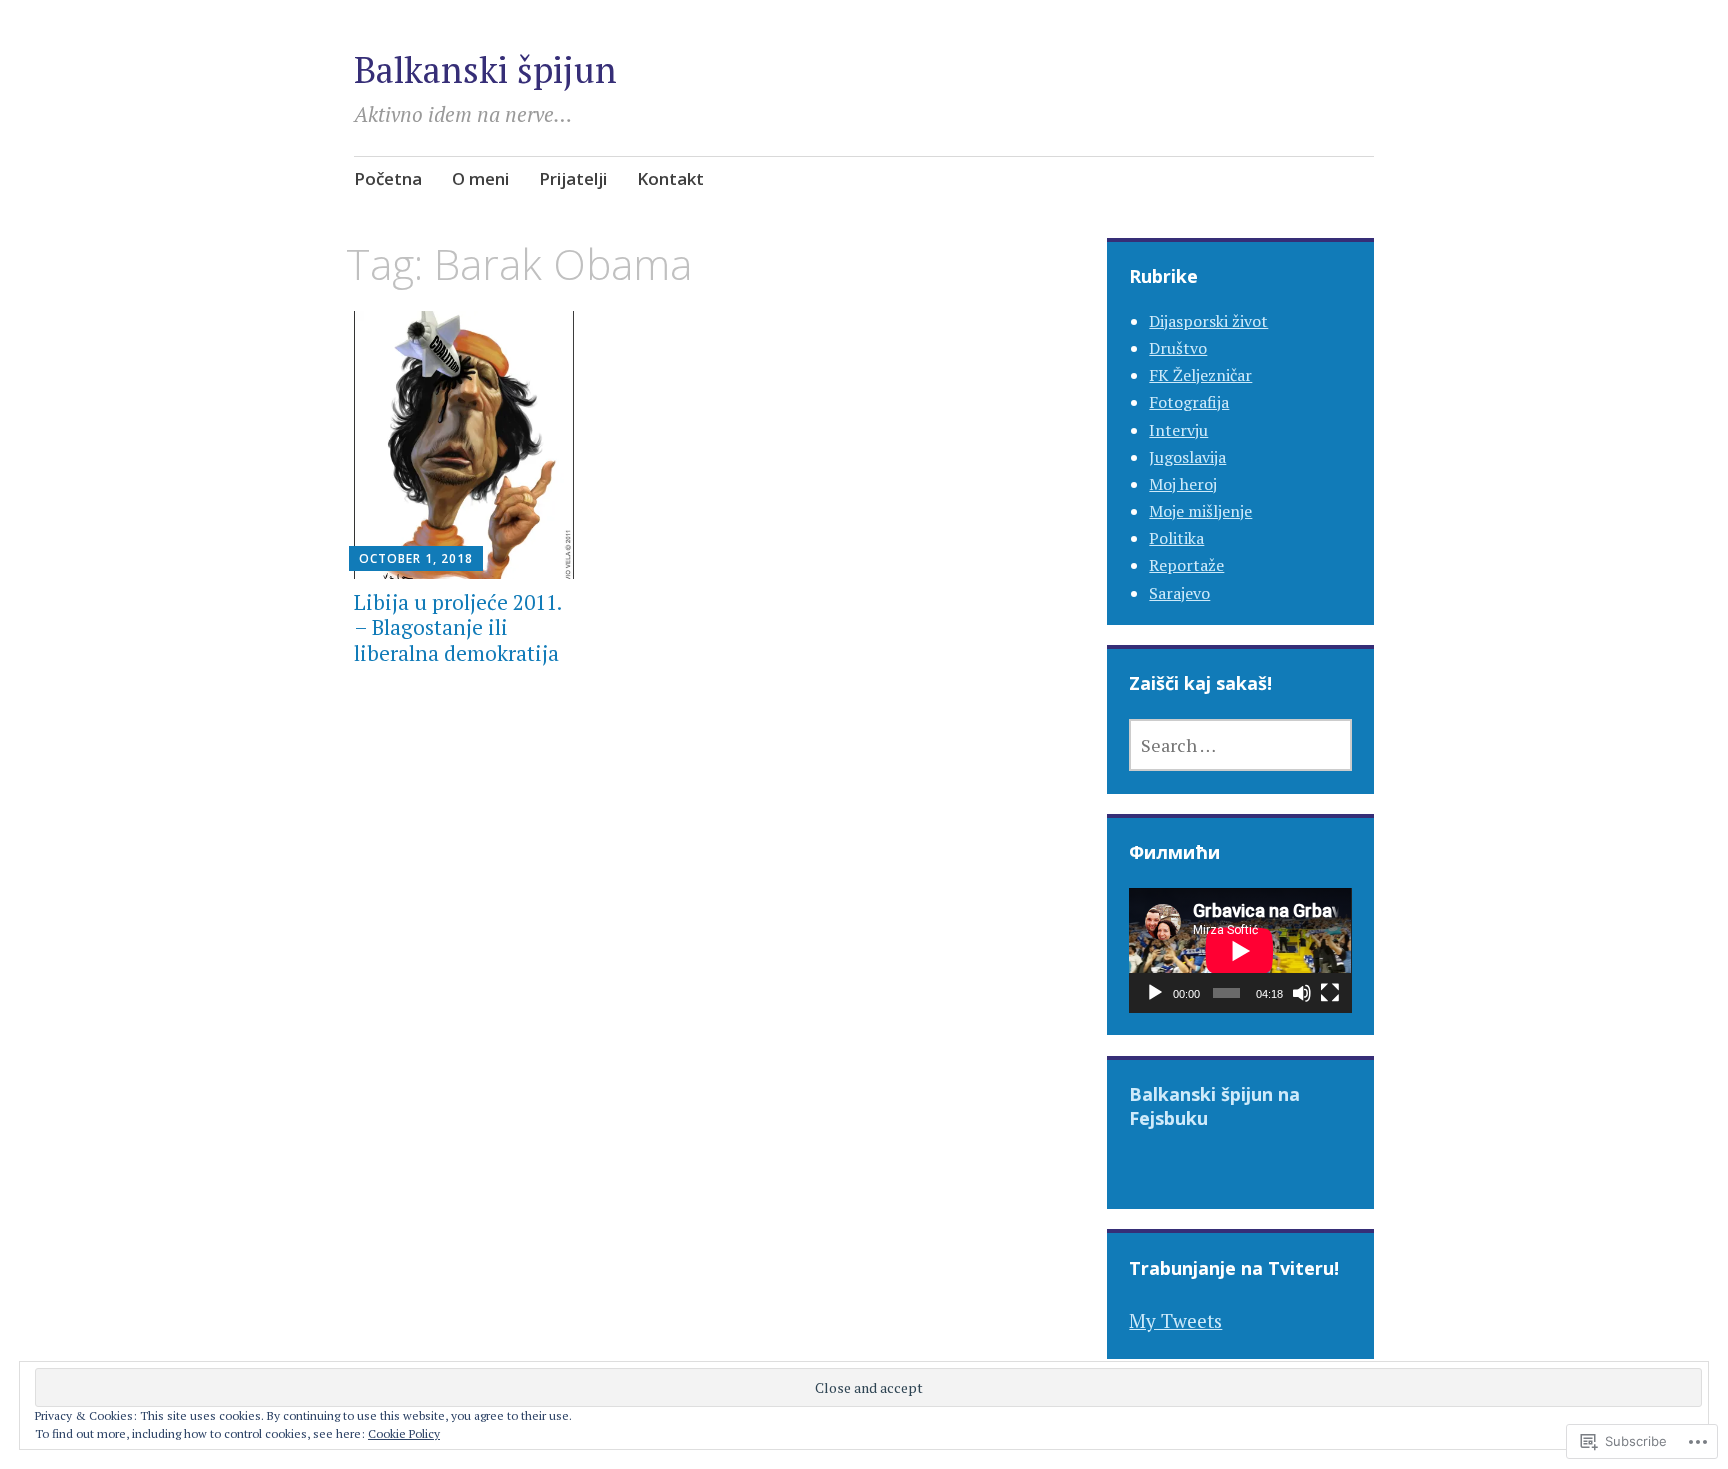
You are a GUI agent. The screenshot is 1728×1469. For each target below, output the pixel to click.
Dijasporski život (1208, 321)
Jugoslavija (1187, 457)
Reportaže (1186, 565)
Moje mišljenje (1200, 511)
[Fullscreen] (1330, 993)
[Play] (1155, 993)
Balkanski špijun (485, 69)
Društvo (1178, 348)
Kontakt (670, 178)
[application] (1240, 950)
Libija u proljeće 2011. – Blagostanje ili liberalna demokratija (457, 627)
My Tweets (1175, 1320)
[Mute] (1302, 993)
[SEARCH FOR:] (1240, 745)
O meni (480, 178)
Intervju (1178, 430)
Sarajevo (1179, 593)
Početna (388, 178)
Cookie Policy (404, 1433)
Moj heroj (1183, 484)
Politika (1176, 538)
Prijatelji (573, 178)
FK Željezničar (1200, 375)
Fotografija (1189, 402)
